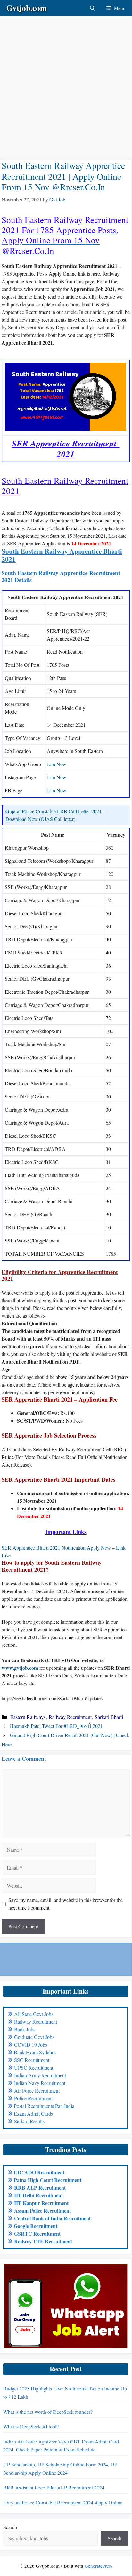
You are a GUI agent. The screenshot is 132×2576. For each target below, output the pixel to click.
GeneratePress (99, 2566)
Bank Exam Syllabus (35, 2052)
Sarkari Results (29, 2121)
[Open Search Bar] (92, 8)
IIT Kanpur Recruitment (41, 2203)
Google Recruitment (36, 2226)
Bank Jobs (25, 2029)
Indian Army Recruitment (40, 2075)
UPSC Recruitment (34, 2067)
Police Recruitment (33, 2098)
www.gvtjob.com (20, 1668)
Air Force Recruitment (37, 2090)
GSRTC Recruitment (37, 2234)
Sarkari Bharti (109, 1717)
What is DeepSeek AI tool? (31, 2426)
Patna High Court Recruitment (48, 2180)
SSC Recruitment (32, 2060)
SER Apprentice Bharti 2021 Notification (44, 1548)
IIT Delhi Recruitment (38, 2195)
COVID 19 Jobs (31, 2044)
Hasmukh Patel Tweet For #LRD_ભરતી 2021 (56, 1726)
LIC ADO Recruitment (39, 2172)
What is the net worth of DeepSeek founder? (48, 2412)
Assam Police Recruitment (42, 2211)
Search (10, 2527)
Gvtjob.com (27, 8)
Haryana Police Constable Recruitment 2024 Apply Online (63, 2502)
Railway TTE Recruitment (43, 2241)
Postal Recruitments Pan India (44, 2106)
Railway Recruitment (70, 1717)
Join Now (57, 764)
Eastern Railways (28, 1717)
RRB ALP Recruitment (40, 2188)
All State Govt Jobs (34, 2014)
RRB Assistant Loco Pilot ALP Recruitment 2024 (54, 2487)
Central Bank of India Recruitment (52, 2218)
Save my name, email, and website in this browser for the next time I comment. (66, 1904)
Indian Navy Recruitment (40, 2083)
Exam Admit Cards (33, 2113)
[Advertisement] (66, 82)
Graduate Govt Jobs (34, 2037)
